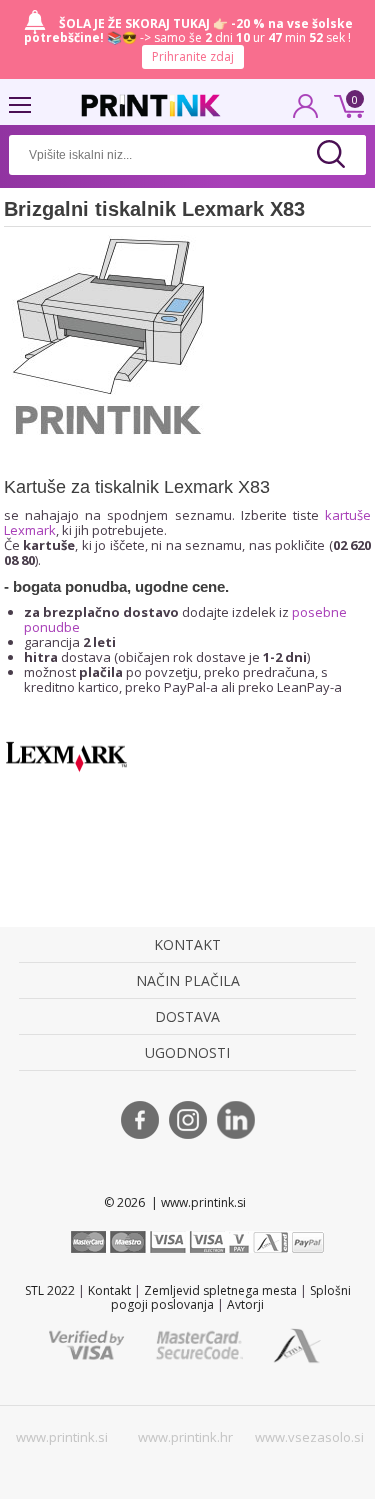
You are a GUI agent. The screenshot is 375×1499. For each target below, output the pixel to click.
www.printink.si (62, 1437)
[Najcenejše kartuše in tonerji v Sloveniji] (151, 105)
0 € (346, 104)
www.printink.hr (185, 1437)
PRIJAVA (306, 112)
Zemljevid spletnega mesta (220, 1290)
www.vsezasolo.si (309, 1437)
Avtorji (245, 1304)
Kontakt (109, 1290)
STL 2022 (50, 1290)
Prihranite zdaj (193, 56)
